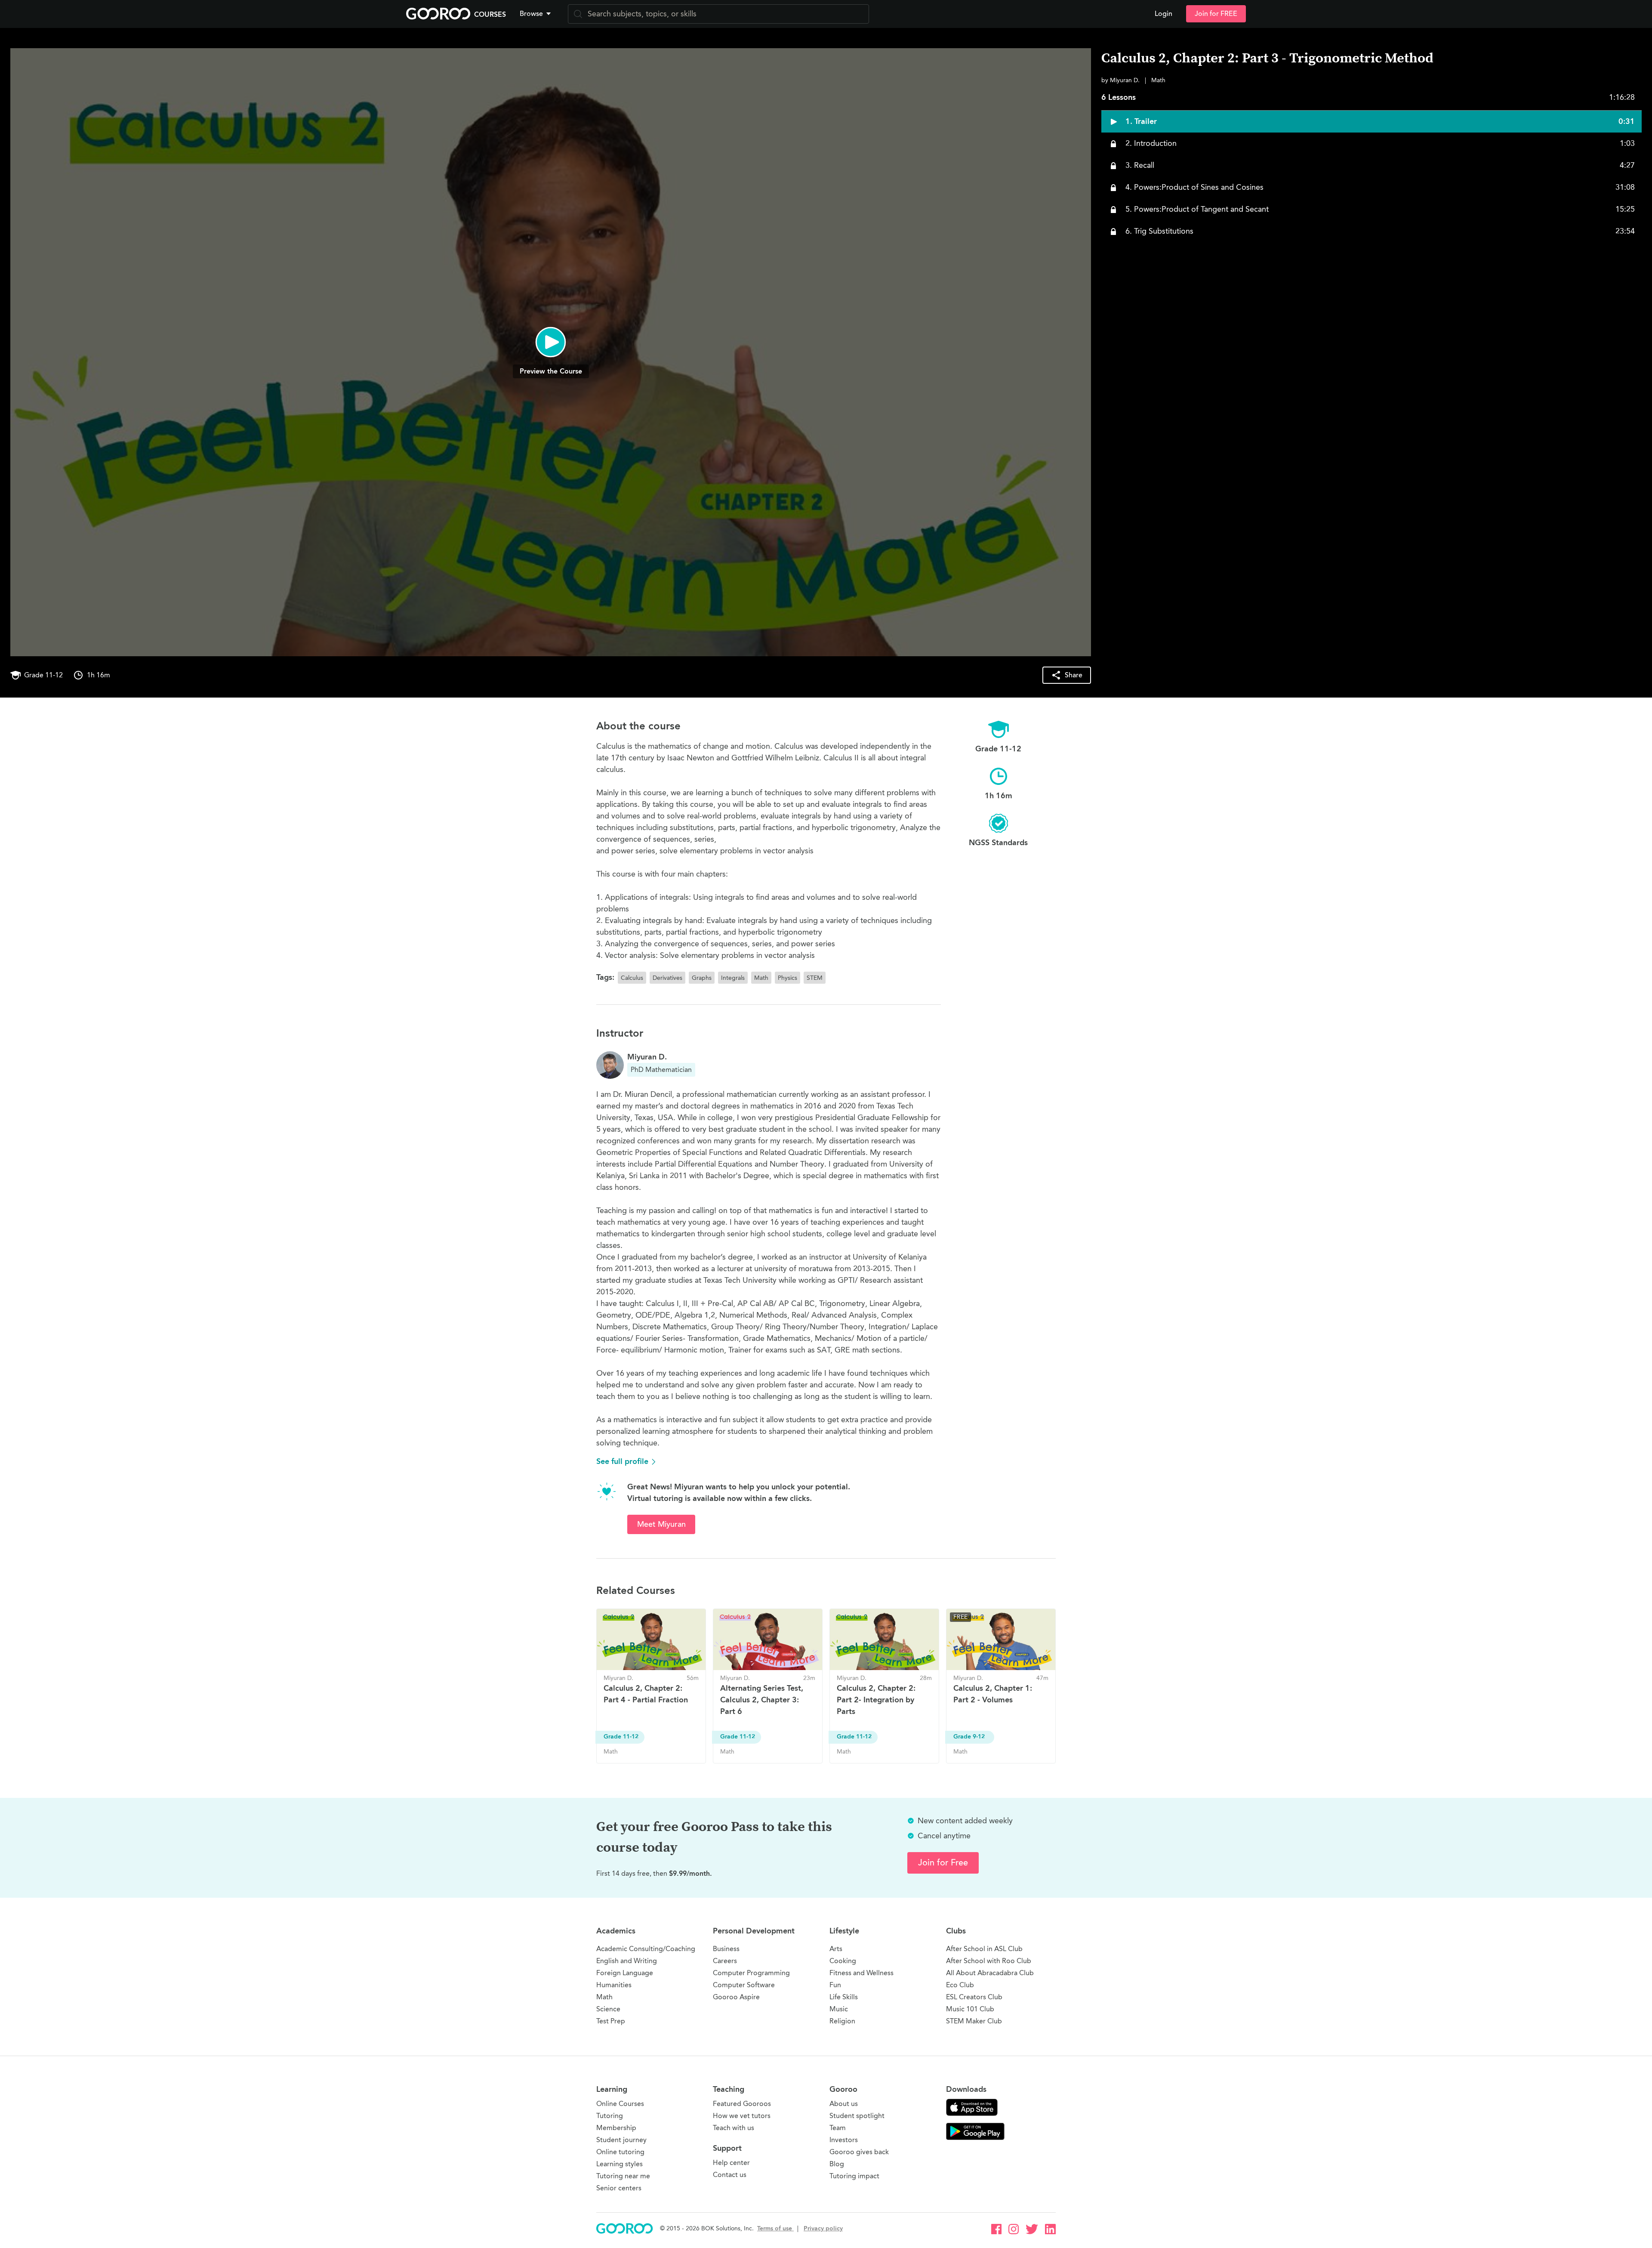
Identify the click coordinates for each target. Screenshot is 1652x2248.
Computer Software (744, 1985)
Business (726, 1949)
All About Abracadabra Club (990, 1973)
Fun (835, 1985)
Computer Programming (751, 1973)
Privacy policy (823, 2228)
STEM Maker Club (974, 2021)
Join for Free (943, 1863)
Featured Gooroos (742, 2104)
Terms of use (775, 2228)
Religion (842, 2021)
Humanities (614, 1985)
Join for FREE (1216, 14)
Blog (837, 2164)
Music (839, 2009)
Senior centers (619, 2188)
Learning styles (619, 2164)
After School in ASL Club (984, 1949)
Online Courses (620, 2104)
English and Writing (627, 1961)
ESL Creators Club (974, 1997)
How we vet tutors (742, 2116)
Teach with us (734, 2128)
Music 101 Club (970, 2009)
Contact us (730, 2175)
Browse (531, 14)
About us (844, 2104)
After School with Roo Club (989, 1961)
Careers (725, 1961)
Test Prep (611, 2021)
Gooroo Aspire (736, 1997)
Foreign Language (625, 1973)
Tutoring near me (623, 2176)
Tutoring (610, 2116)
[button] (537, 14)
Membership (616, 2128)
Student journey (621, 2140)
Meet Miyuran (661, 1524)
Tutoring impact (854, 2176)
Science (608, 2009)
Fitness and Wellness (861, 1973)
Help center (731, 2163)
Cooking (843, 1961)
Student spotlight (857, 2116)
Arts (836, 1949)
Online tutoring (620, 2152)
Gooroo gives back (859, 2152)
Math (604, 1997)
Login (1163, 14)
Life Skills (844, 1997)
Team (838, 2128)
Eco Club (960, 1985)
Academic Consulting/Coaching (646, 1949)
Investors (844, 2140)
